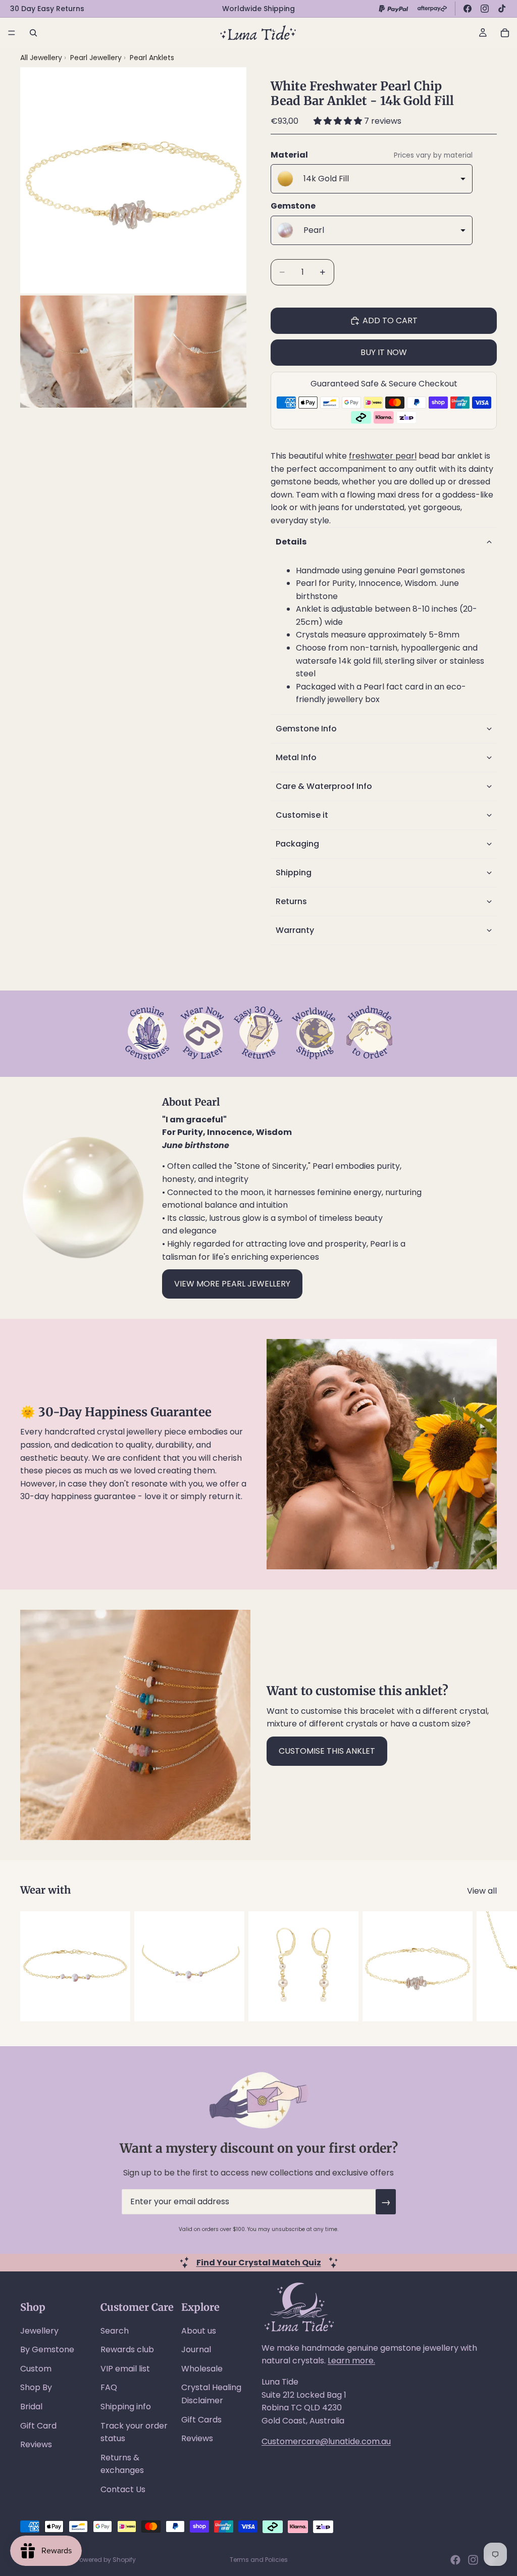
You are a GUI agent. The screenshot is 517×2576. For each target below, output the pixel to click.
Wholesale (202, 2369)
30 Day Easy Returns (47, 9)
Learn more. (351, 2361)
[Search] (33, 33)
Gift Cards (201, 2420)
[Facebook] (468, 9)
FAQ (109, 2387)
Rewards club (127, 2349)
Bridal (31, 2407)
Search (115, 2331)
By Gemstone (47, 2349)
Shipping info (126, 2407)
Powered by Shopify (106, 2560)
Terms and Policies (259, 2560)
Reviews (36, 2444)
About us (199, 2331)
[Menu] (12, 33)
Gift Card (38, 2426)
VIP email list (125, 2369)
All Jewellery (41, 58)
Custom (36, 2369)
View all (482, 1891)
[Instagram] (485, 9)
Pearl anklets (152, 58)
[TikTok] (502, 9)
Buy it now (384, 352)
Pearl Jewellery (97, 58)
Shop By (36, 2387)
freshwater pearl (383, 456)
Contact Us (123, 2489)
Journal (196, 2349)
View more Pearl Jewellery (232, 1284)
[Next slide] (486, 1966)
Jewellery (39, 2331)
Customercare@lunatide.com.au (326, 2441)
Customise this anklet (327, 1751)
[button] (339, 121)
